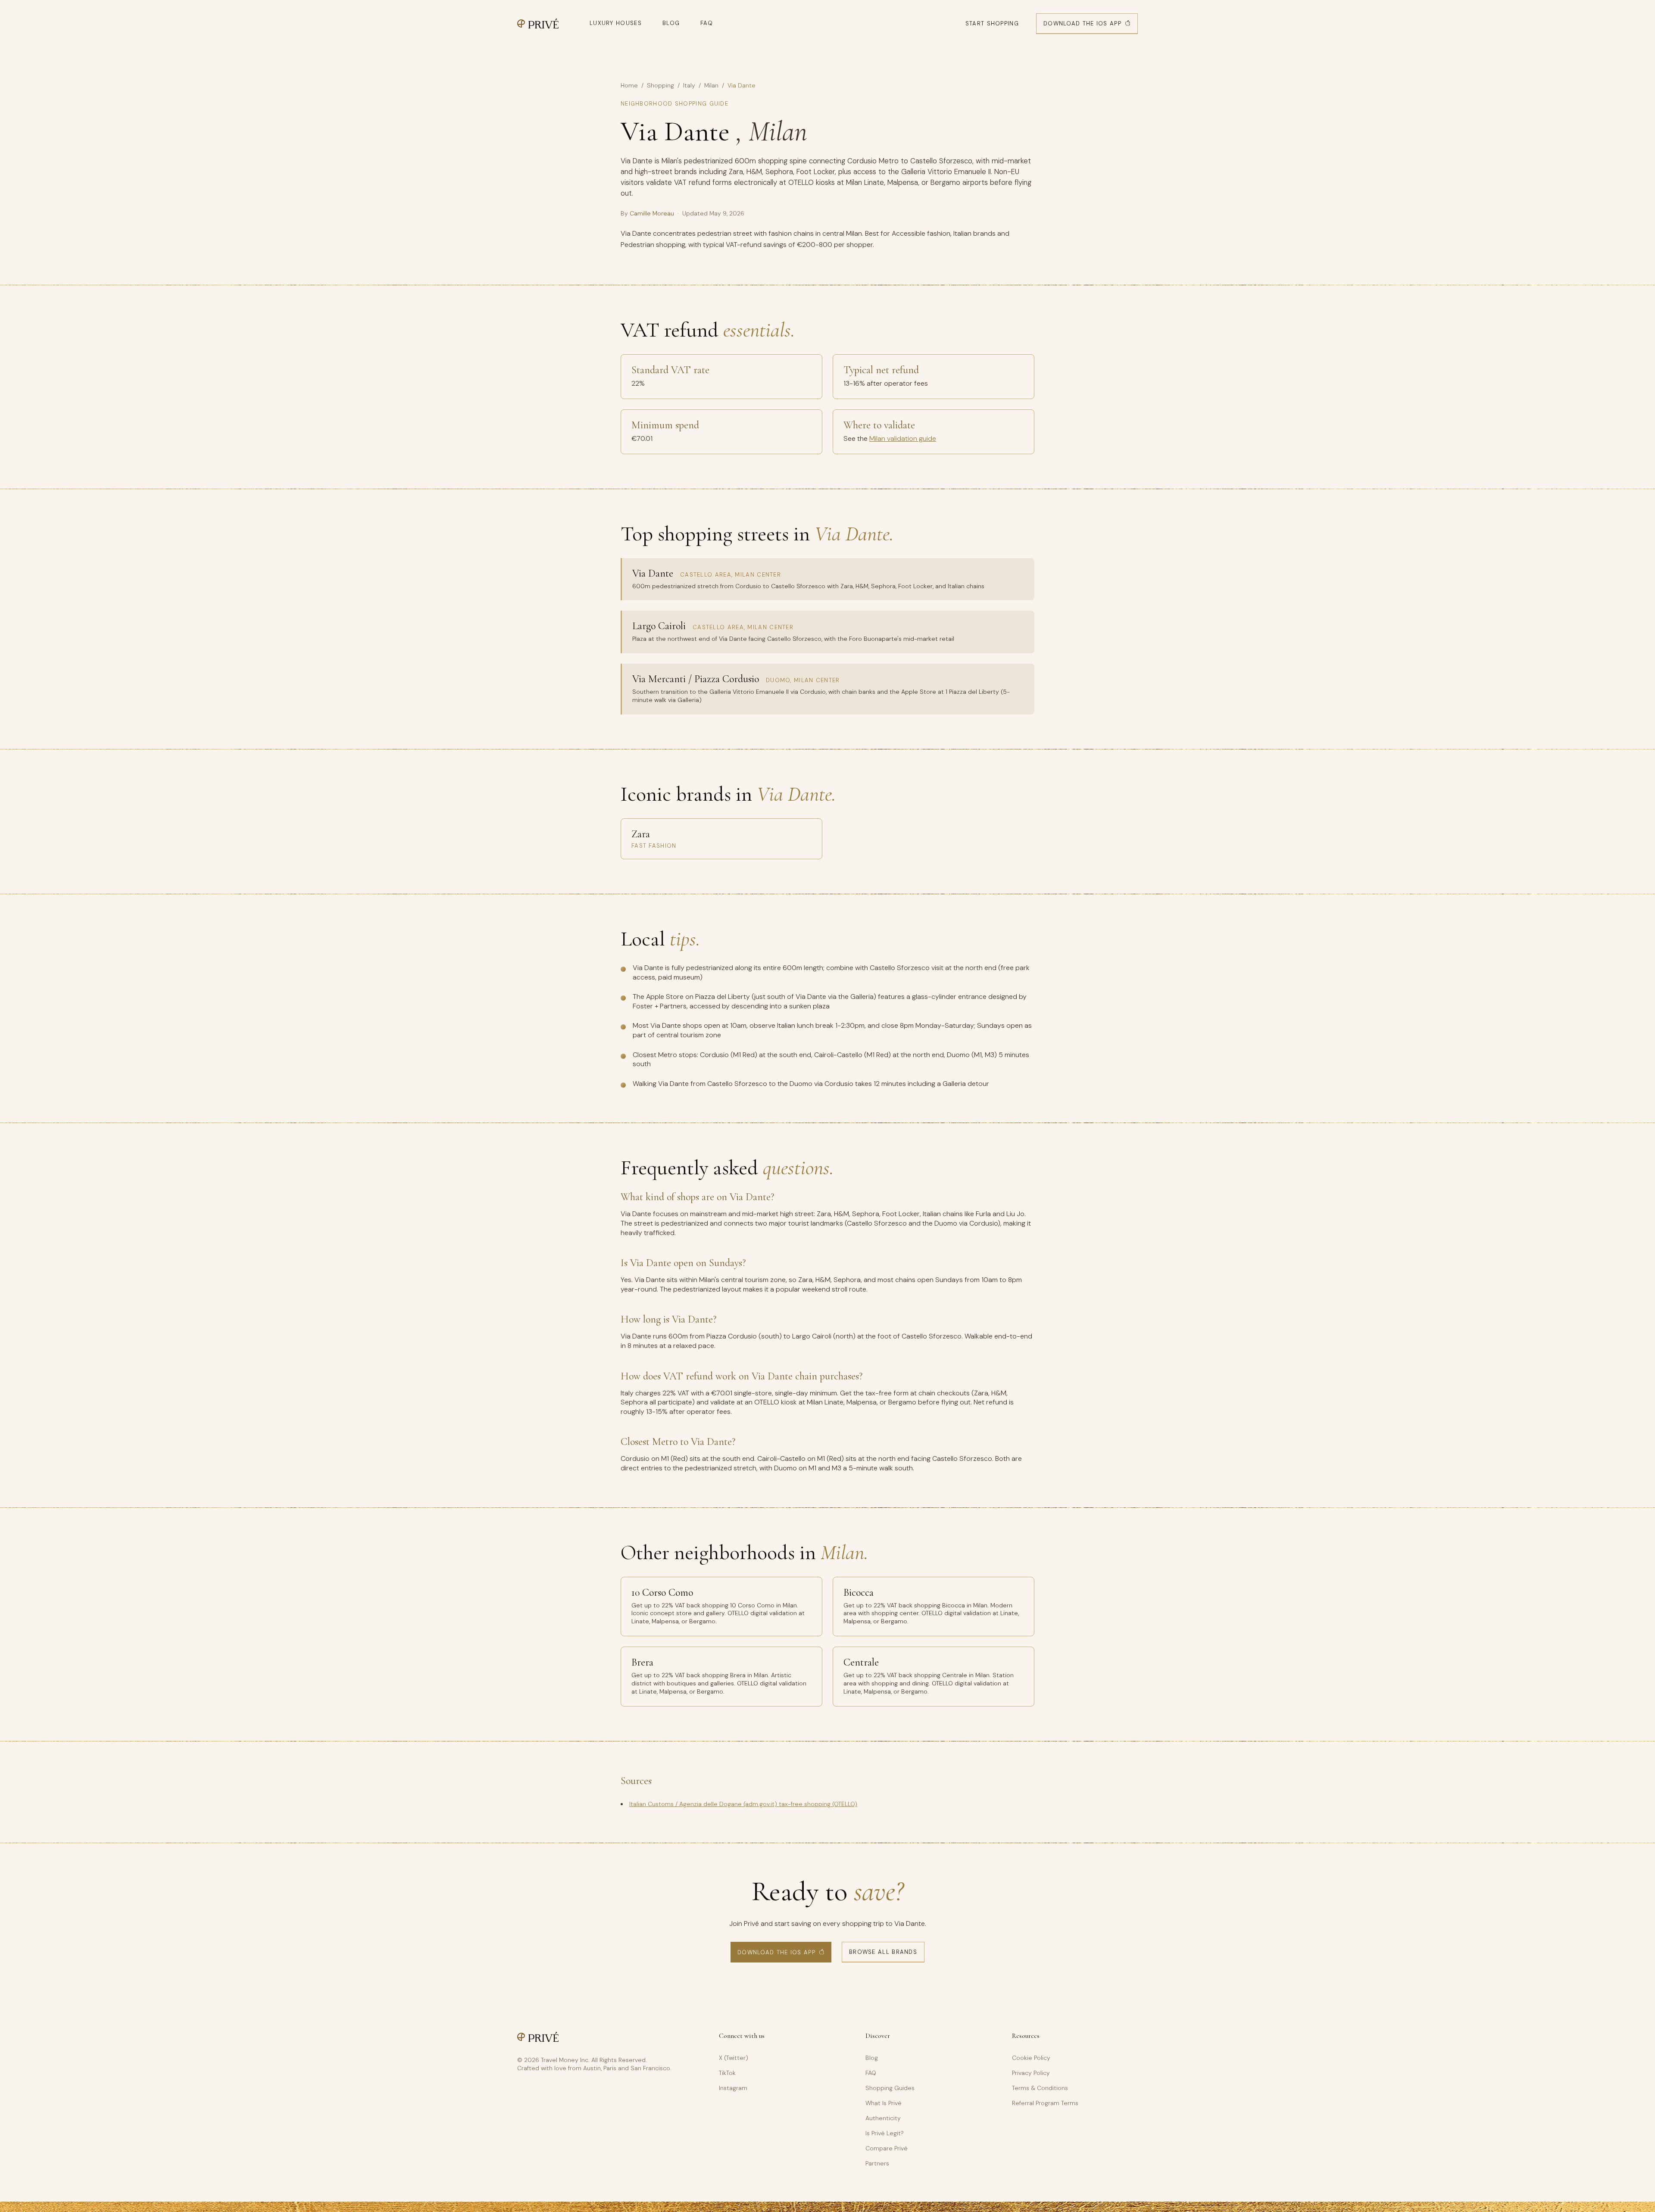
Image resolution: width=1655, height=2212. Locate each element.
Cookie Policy (1031, 2058)
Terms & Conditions (1040, 2088)
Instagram (733, 2088)
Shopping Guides (890, 2088)
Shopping (660, 85)
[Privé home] (538, 23)
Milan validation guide (903, 438)
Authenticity (883, 2118)
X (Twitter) (734, 2058)
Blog (671, 23)
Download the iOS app (1082, 23)
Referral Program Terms (1045, 2103)
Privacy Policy (1031, 2073)
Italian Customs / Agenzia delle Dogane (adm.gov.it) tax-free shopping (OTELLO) (743, 1804)
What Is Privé (884, 2103)
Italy (689, 85)
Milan (711, 85)
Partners (877, 2163)
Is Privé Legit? (885, 2133)
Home (629, 85)
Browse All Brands (883, 1952)
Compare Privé (887, 2148)
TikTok (727, 2073)
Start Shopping (992, 23)
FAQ (707, 23)
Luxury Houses (616, 23)
